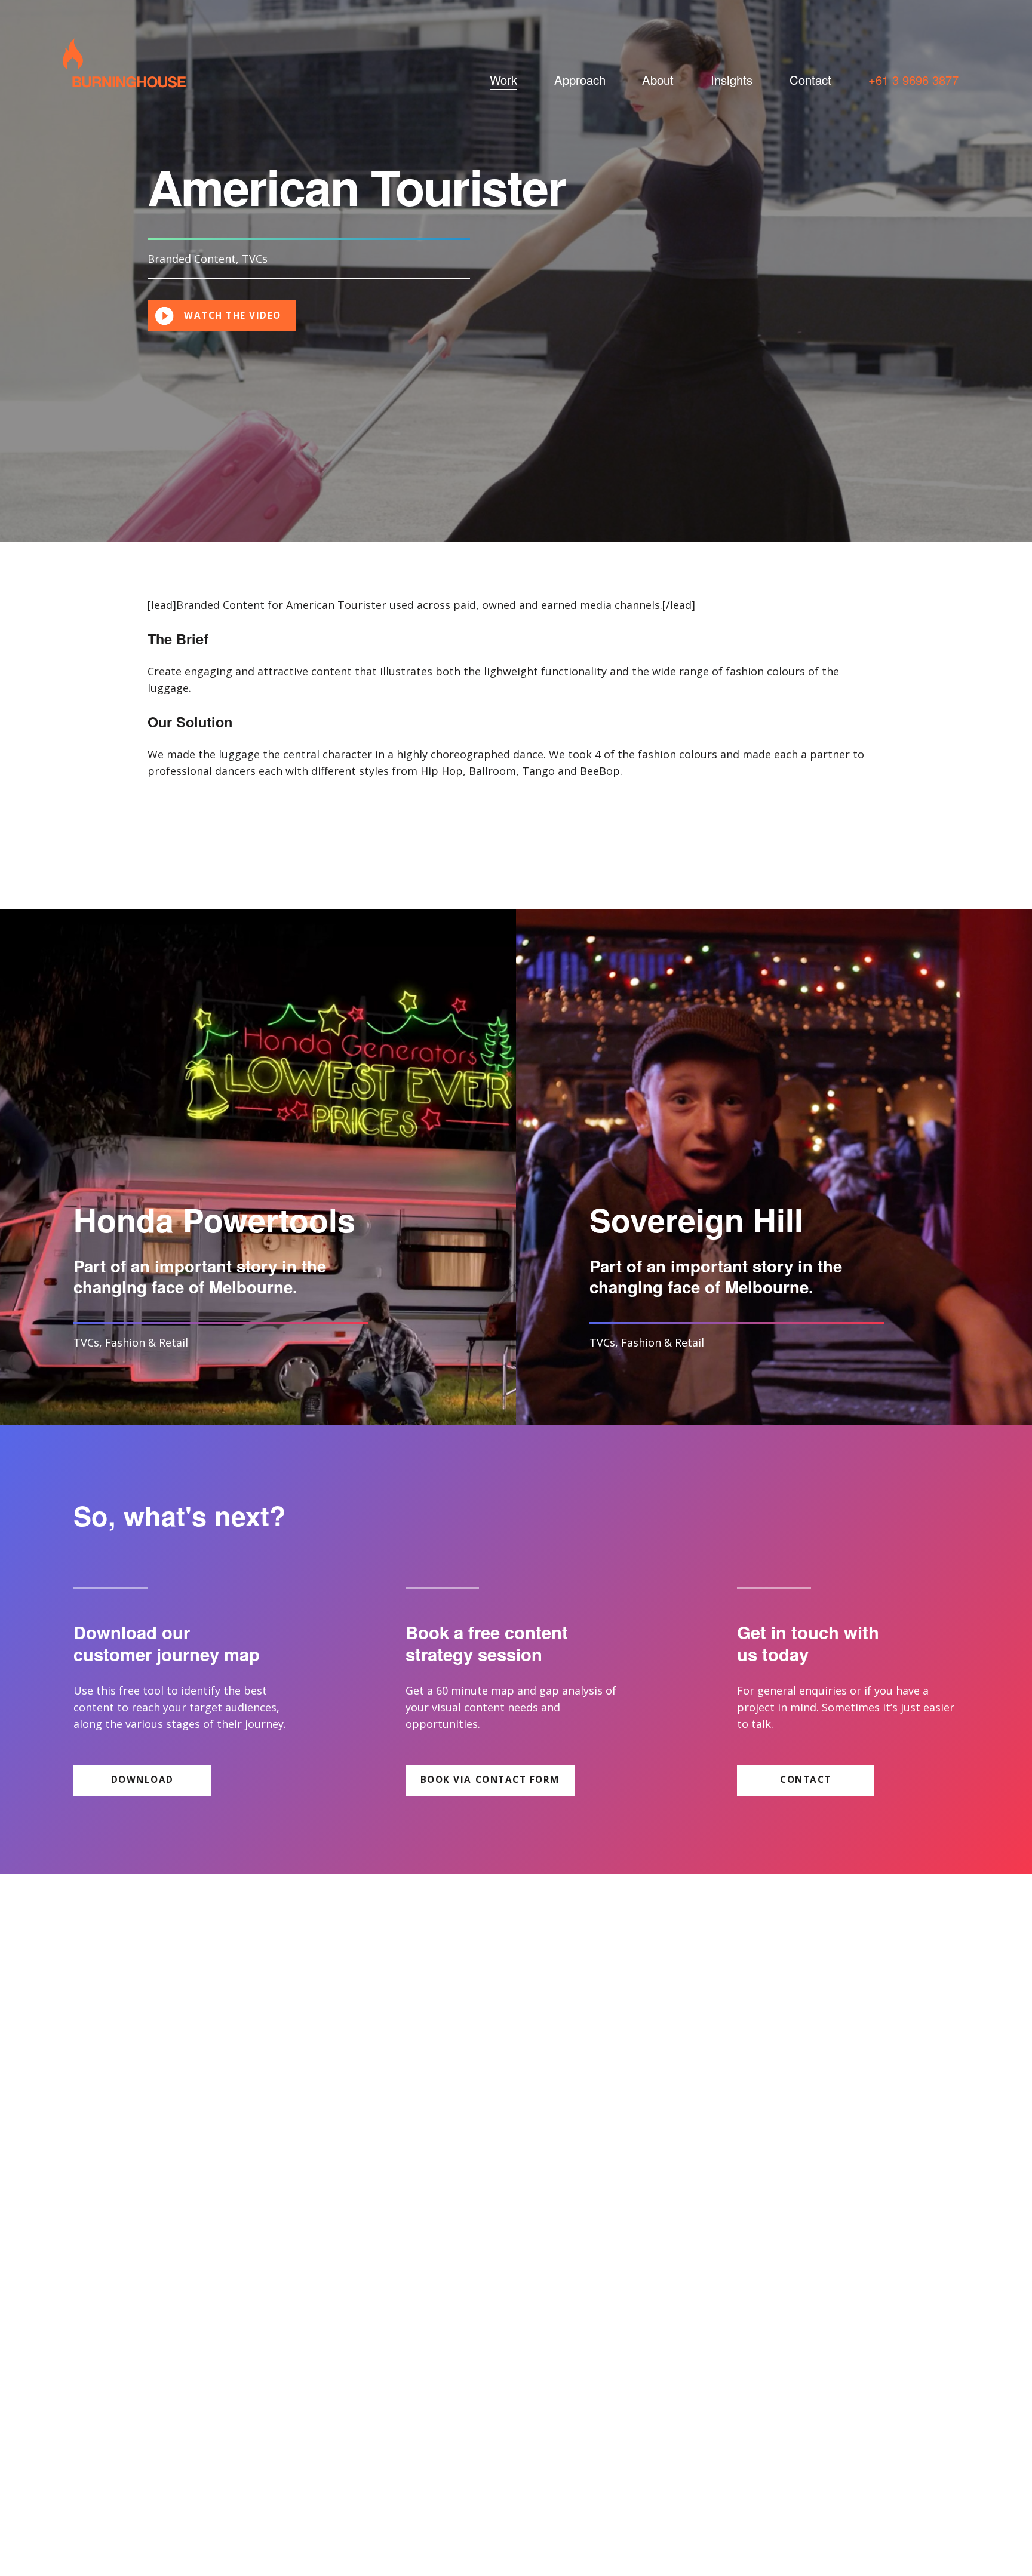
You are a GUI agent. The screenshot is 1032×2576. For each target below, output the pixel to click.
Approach (580, 80)
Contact (810, 80)
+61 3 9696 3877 (913, 80)
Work (503, 80)
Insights (732, 80)
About (658, 80)
